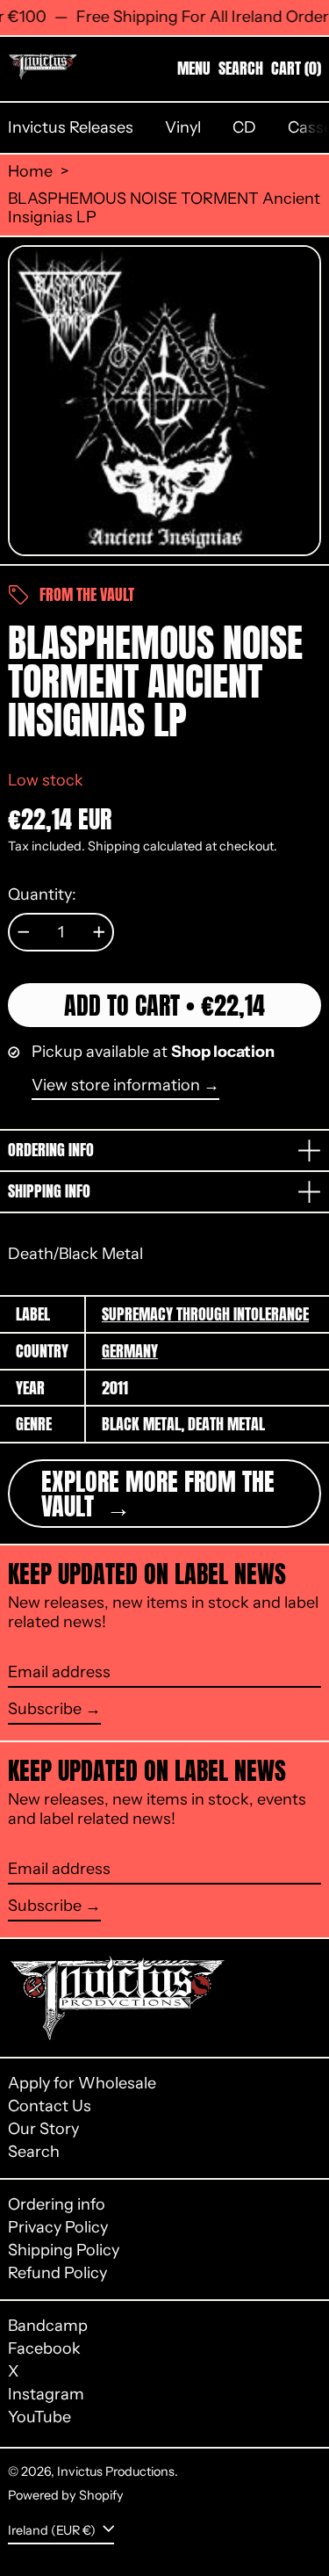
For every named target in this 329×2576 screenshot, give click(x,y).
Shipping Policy (64, 2250)
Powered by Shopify (66, 2495)
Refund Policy (57, 2273)
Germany (130, 1351)
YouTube (39, 2417)
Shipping (114, 846)
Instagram (46, 2395)
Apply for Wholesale (82, 2083)
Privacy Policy (58, 2227)
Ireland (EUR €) (53, 2530)
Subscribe (45, 1709)
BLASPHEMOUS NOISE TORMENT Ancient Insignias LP (164, 209)
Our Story (43, 2129)
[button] (241, 69)
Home (30, 172)
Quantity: (42, 895)
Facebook (44, 2349)
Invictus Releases (71, 127)
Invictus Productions (116, 2471)
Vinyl (183, 127)
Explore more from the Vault (158, 1494)
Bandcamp (48, 2326)
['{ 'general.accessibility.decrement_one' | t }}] (24, 932)
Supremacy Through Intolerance (205, 1314)
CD (244, 127)
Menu (194, 68)
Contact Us (50, 2106)
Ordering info (57, 2204)
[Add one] (99, 932)
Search (34, 2152)
